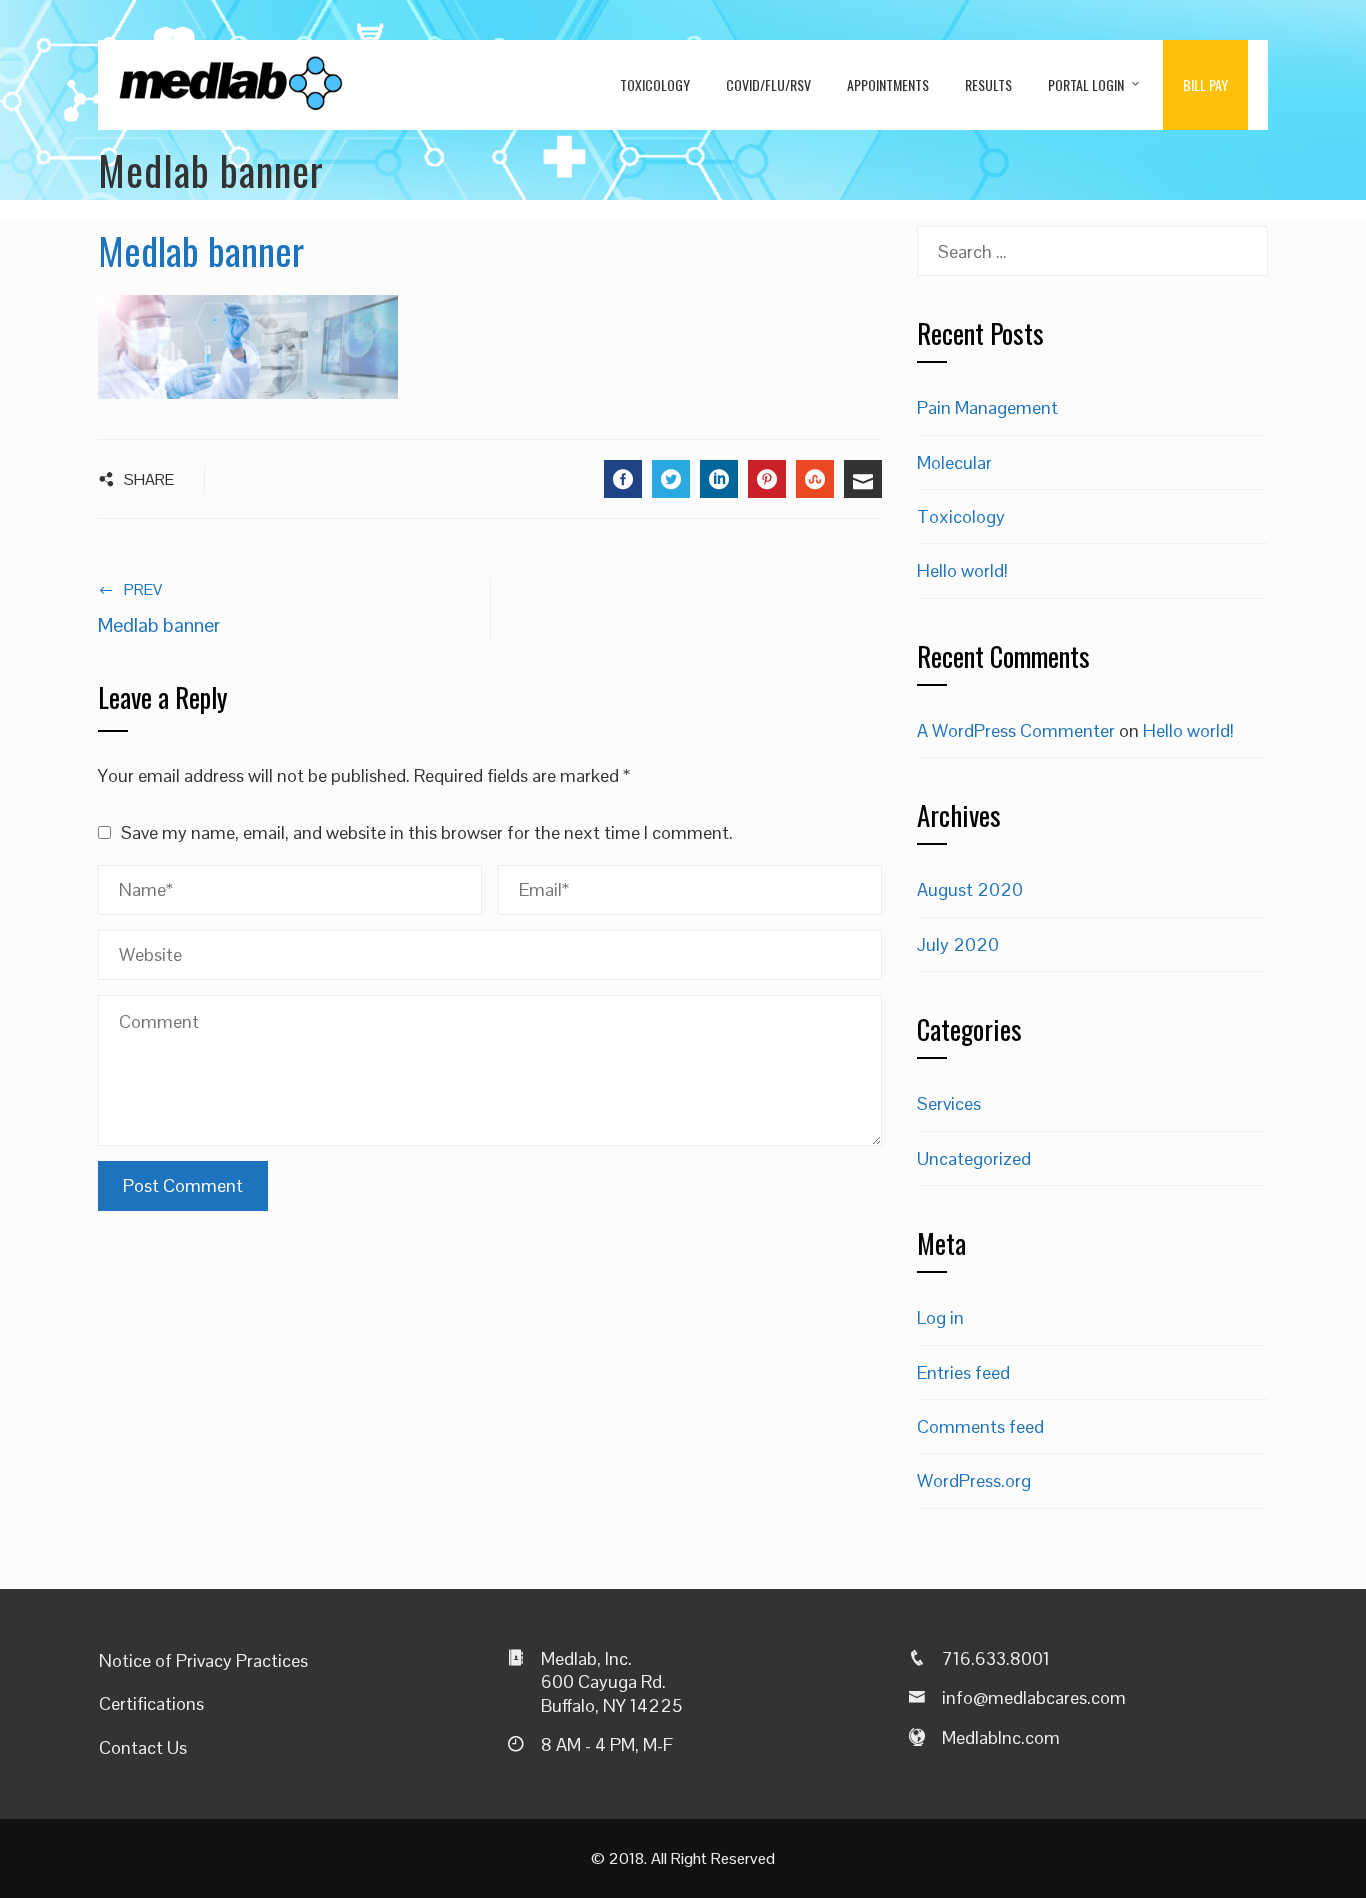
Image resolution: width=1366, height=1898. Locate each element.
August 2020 (970, 889)
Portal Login (1086, 84)
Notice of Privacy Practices (203, 1660)
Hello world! (962, 570)
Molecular (954, 462)
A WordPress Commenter (1016, 730)
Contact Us (143, 1747)
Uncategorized (974, 1158)
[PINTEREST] (767, 479)
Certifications (151, 1703)
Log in (940, 1317)
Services (949, 1103)
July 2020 (958, 944)
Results (988, 84)
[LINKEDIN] (719, 479)
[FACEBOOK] (623, 479)
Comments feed (980, 1426)
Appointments (888, 84)
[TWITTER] (671, 479)
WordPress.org (974, 1480)
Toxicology (655, 84)
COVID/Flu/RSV (768, 84)
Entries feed (963, 1372)
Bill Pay (1205, 84)
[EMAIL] (863, 479)
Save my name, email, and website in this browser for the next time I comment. (427, 832)
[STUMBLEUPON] (815, 479)
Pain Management (987, 407)
